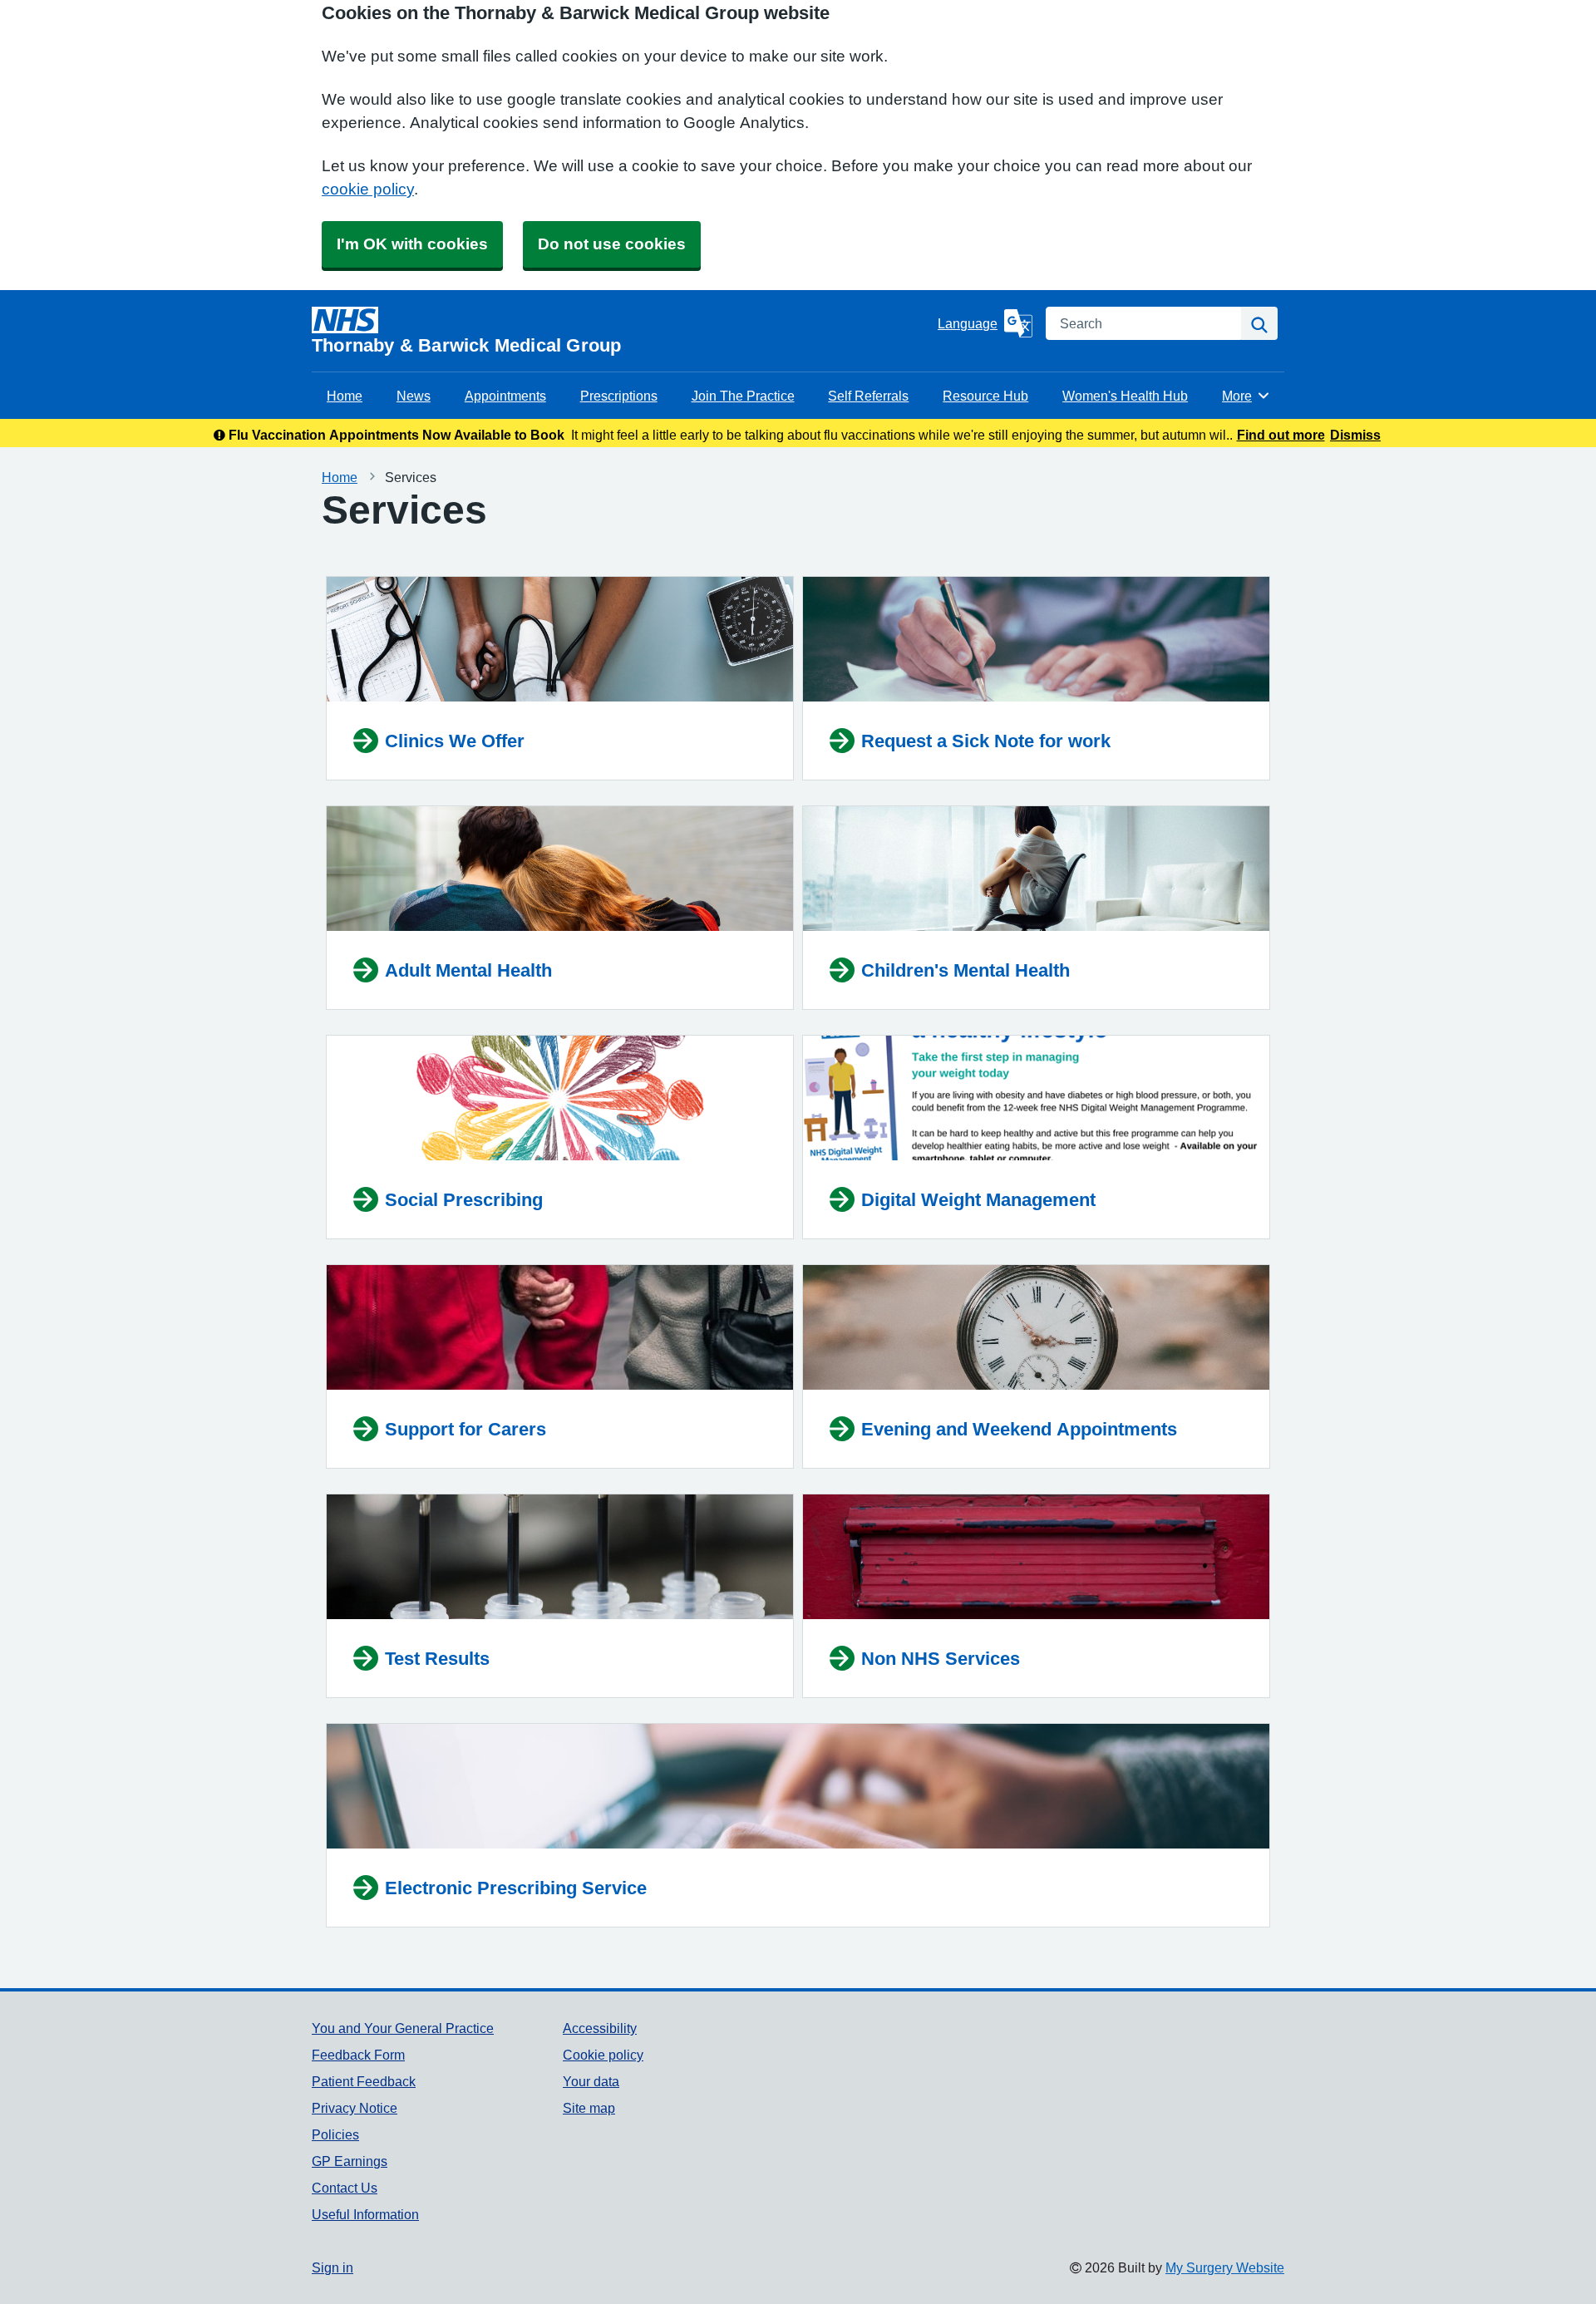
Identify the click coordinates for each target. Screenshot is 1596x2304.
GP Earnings (350, 2161)
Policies (335, 2134)
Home (345, 396)
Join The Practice (743, 396)
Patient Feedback (364, 2081)
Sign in (332, 2267)
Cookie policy (603, 2055)
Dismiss (1355, 435)
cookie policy (368, 189)
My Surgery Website (1225, 2267)
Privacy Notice (355, 2108)
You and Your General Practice (403, 2028)
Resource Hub (985, 396)
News (414, 396)
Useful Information (365, 2214)
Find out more (1281, 435)
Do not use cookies (612, 244)
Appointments (505, 396)
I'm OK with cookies (412, 244)
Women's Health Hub (1125, 396)
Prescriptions (619, 396)
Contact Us (345, 2188)
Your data (591, 2081)
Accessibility (600, 2028)
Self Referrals (868, 396)
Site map (589, 2108)
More (1246, 396)
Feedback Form (358, 2055)
